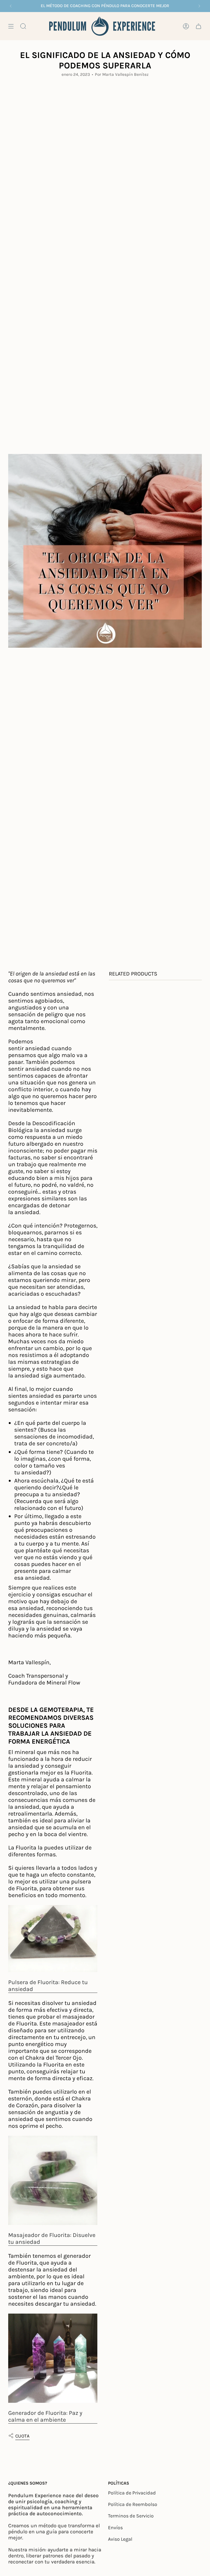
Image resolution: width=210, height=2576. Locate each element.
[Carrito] (199, 26)
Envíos (115, 2528)
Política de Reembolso (133, 2504)
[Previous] (11, 6)
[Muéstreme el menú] (11, 26)
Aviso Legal (120, 2539)
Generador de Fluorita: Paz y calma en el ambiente (45, 2416)
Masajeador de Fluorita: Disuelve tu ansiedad (52, 2238)
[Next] (199, 6)
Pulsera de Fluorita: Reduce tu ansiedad (48, 1985)
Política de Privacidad (132, 2493)
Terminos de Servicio (131, 2516)
